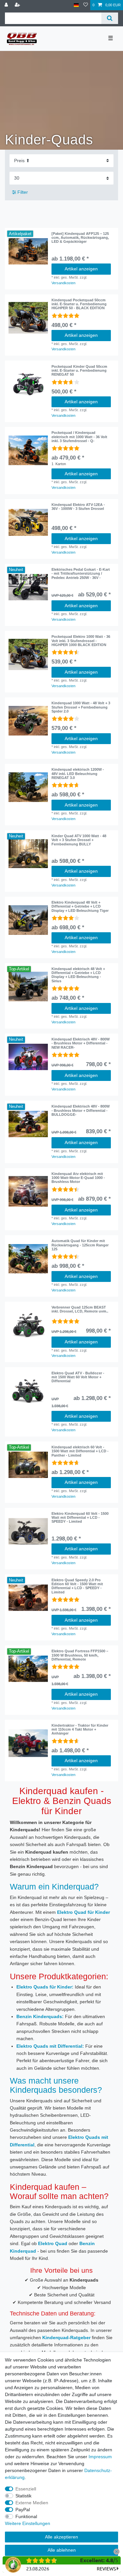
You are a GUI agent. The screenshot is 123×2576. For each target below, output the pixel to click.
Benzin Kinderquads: (40, 2016)
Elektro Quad (53, 2243)
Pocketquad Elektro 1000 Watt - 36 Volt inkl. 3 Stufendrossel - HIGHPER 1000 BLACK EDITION (81, 641)
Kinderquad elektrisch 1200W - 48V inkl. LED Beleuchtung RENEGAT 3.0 (78, 774)
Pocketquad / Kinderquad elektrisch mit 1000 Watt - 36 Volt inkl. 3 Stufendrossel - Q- (79, 437)
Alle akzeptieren (61, 2537)
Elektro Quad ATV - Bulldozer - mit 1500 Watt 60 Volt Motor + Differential (78, 1377)
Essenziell (26, 2489)
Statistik (23, 2496)
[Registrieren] (18, 5)
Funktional (26, 2516)
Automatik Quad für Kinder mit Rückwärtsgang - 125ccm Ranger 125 (80, 1245)
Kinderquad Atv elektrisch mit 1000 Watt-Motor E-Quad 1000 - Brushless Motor (78, 1178)
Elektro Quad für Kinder (83, 1912)
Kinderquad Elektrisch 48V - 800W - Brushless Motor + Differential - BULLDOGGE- (81, 1110)
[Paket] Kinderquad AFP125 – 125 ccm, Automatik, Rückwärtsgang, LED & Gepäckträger (80, 238)
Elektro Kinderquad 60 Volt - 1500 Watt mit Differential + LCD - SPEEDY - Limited (80, 1518)
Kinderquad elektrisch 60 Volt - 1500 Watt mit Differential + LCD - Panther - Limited (80, 1451)
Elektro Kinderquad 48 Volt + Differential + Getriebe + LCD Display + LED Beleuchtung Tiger (80, 906)
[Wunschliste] (86, 5)
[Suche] (110, 18)
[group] (28, 251)
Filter (22, 192)
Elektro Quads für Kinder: (45, 1987)
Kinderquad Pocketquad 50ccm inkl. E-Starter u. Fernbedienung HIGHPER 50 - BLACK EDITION (79, 304)
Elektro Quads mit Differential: (50, 2046)
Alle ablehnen (62, 2550)
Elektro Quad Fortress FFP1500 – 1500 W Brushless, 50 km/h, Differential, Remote (80, 1655)
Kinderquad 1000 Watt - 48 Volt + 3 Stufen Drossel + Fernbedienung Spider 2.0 (81, 707)
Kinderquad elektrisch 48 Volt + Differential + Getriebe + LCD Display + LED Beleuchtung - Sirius (78, 975)
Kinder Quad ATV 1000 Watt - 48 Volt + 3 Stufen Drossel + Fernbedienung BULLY (79, 840)
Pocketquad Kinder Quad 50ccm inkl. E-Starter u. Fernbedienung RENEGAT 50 (79, 371)
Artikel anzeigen (81, 269)
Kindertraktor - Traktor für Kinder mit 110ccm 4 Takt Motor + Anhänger (80, 1729)
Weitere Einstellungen (28, 2523)
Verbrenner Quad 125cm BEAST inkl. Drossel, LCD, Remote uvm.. (80, 1309)
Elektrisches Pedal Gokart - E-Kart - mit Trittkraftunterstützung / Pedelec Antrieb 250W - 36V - (81, 574)
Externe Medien (32, 2503)
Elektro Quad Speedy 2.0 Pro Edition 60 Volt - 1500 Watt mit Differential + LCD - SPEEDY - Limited (77, 1586)
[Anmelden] (7, 5)
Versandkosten (63, 283)
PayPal (23, 2510)
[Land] (76, 5)
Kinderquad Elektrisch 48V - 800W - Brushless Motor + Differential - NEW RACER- (81, 1043)
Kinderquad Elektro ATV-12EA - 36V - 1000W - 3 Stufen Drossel (78, 507)
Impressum (100, 2457)
